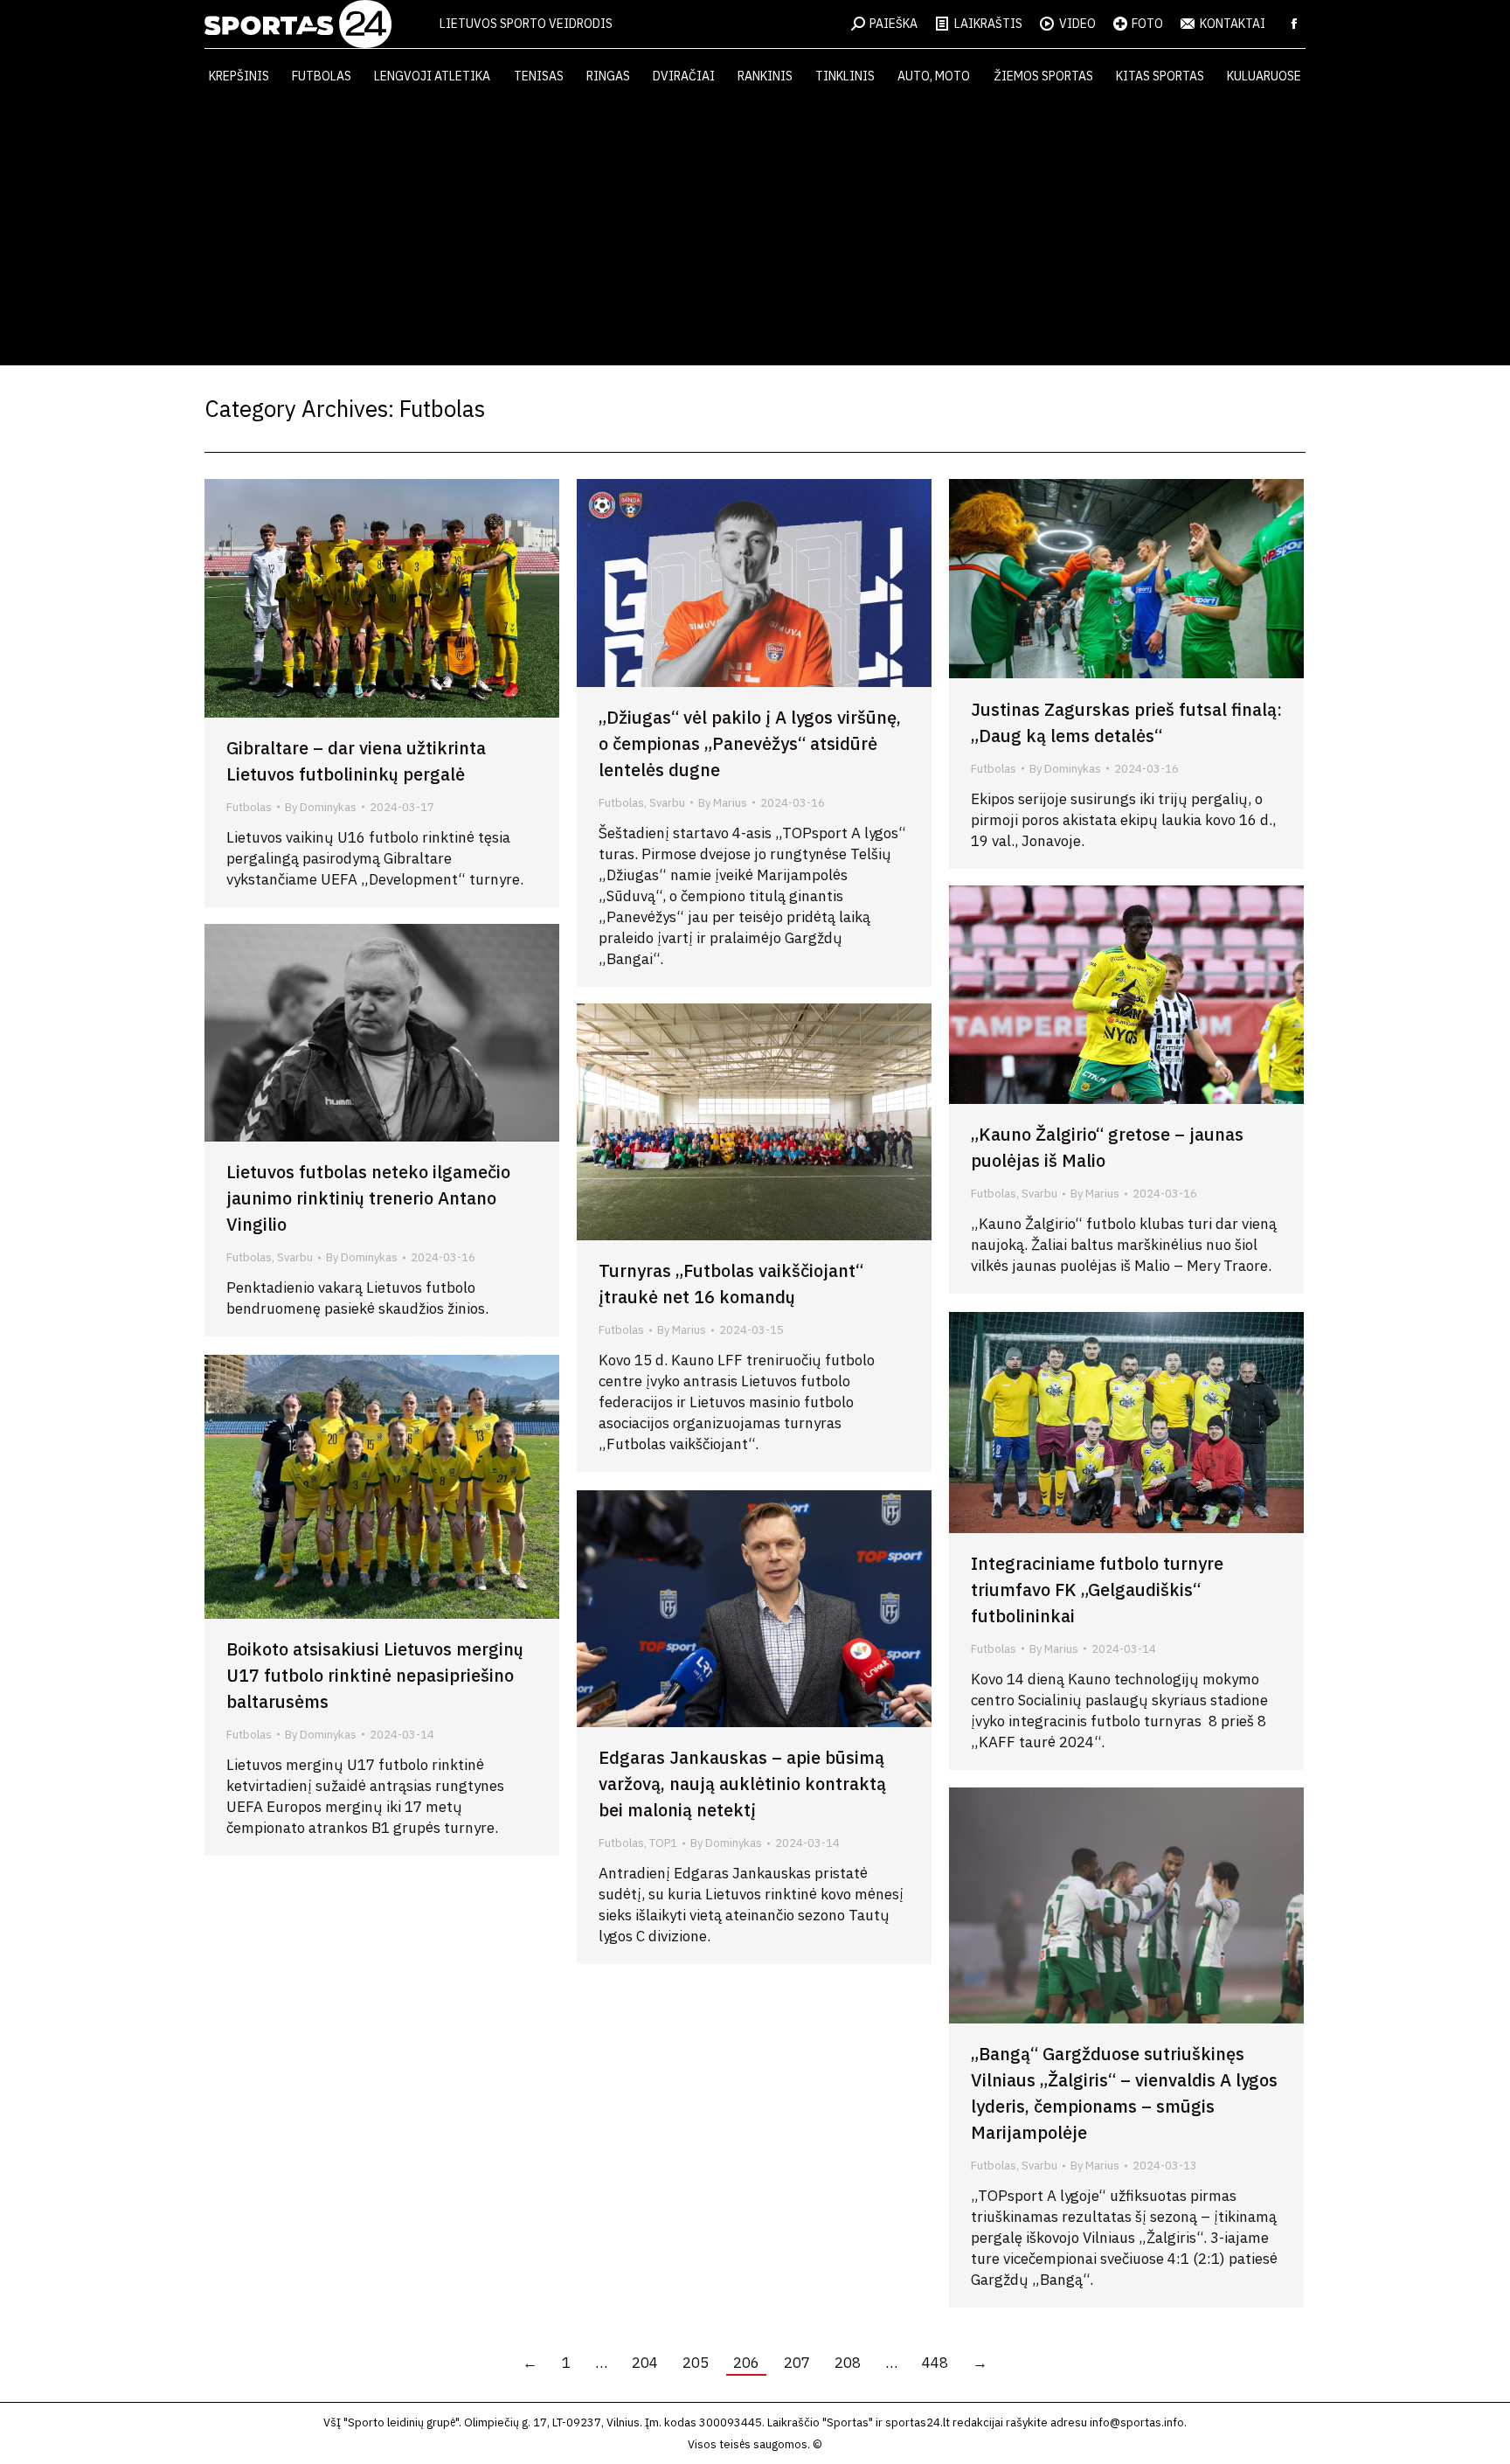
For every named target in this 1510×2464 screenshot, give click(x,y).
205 (696, 2363)
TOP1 (663, 1843)
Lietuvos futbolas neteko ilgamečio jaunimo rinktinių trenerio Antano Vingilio (368, 1198)
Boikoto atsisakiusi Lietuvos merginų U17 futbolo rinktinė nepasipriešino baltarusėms (375, 1675)
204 (645, 2363)
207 (797, 2363)
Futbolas (249, 807)
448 (935, 2363)
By (321, 807)
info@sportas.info (1137, 2422)
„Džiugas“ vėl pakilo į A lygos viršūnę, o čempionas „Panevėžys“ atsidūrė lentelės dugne (750, 743)
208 (848, 2363)
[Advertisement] (755, 234)
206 (746, 2363)
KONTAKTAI (1233, 24)
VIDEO (1077, 24)
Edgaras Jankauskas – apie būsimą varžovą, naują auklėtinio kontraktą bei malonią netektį (742, 1784)
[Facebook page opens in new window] (1294, 24)
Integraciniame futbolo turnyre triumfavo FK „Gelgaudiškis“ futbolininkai (1097, 1589)
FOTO (1147, 24)
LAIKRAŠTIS (988, 24)
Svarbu (667, 803)
